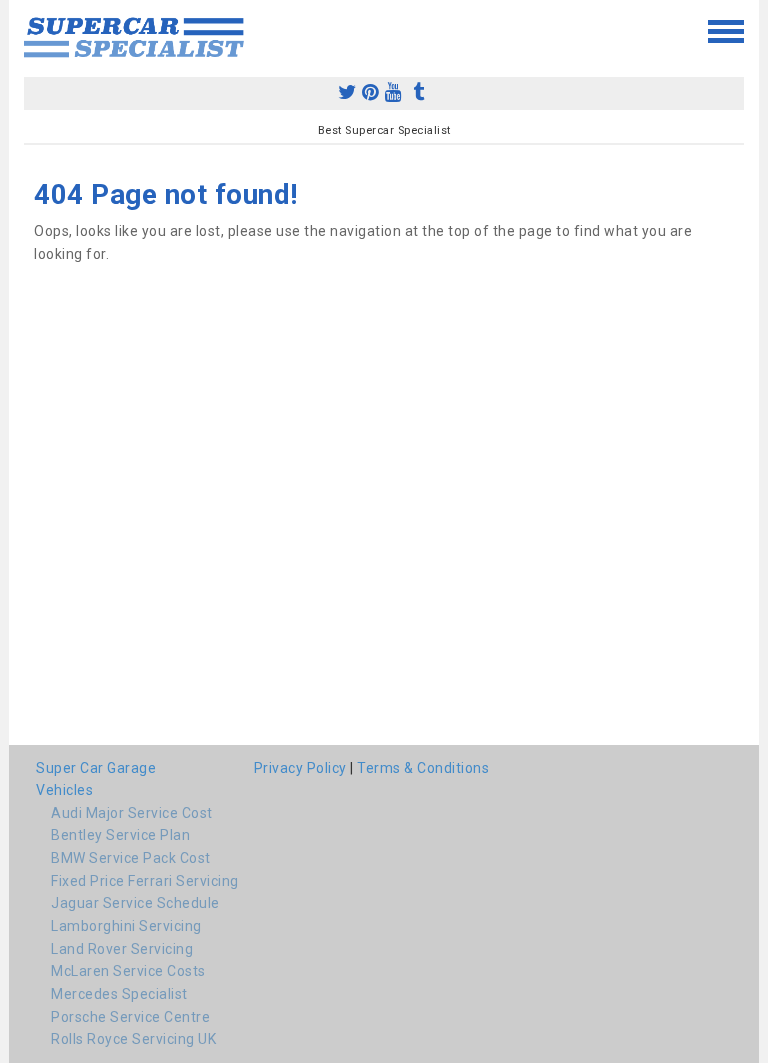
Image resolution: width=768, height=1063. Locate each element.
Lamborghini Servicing (126, 926)
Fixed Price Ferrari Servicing (145, 881)
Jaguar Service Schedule (135, 903)
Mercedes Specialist (119, 994)
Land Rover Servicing (122, 949)
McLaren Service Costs (128, 971)
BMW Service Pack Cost (131, 858)
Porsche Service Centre (130, 1017)
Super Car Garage (96, 768)
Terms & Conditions (423, 768)
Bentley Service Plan (120, 835)
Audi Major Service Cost (132, 813)
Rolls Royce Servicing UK (133, 1039)
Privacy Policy (300, 768)
